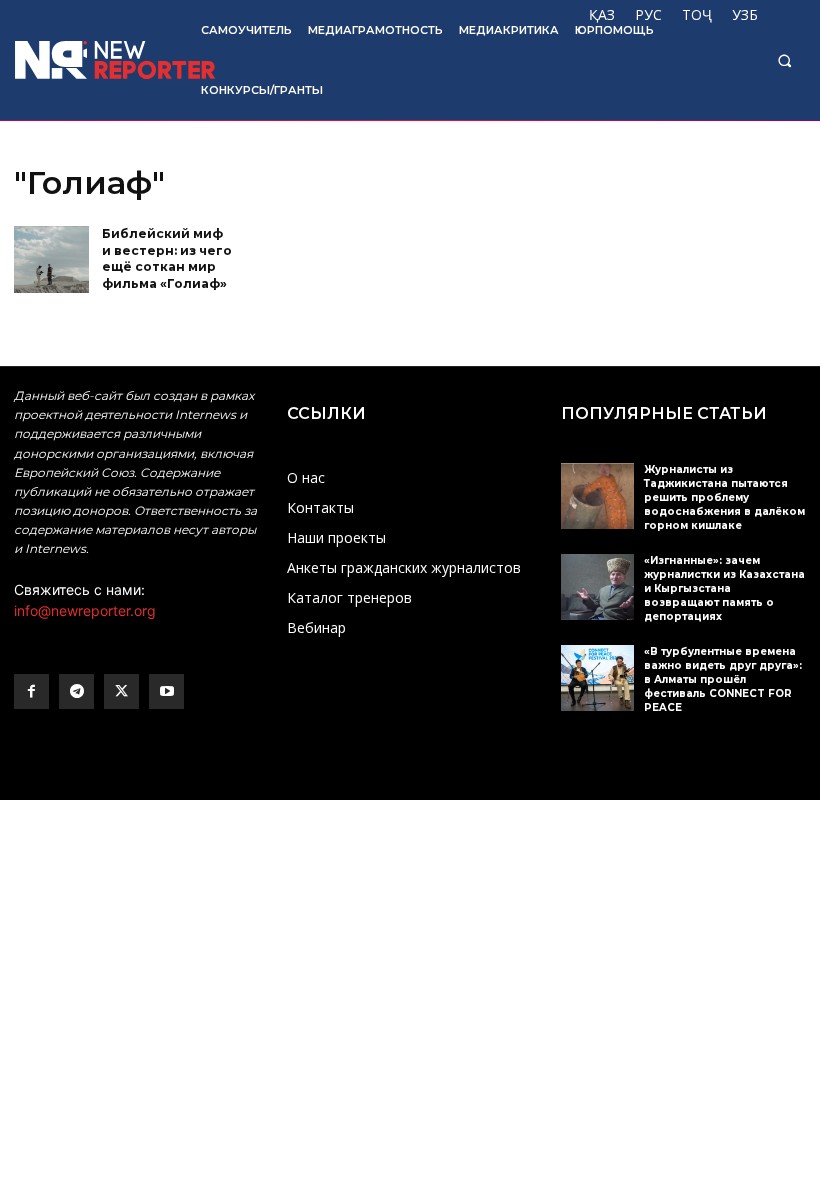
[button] (784, 60)
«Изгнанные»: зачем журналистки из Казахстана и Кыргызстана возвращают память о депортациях (724, 588)
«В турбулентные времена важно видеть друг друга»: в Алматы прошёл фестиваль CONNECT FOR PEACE (723, 679)
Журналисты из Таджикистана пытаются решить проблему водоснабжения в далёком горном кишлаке (724, 497)
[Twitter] (121, 691)
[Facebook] (31, 691)
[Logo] (94, 60)
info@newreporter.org (85, 610)
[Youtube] (166, 691)
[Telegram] (76, 691)
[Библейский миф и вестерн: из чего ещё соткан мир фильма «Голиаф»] (51, 260)
